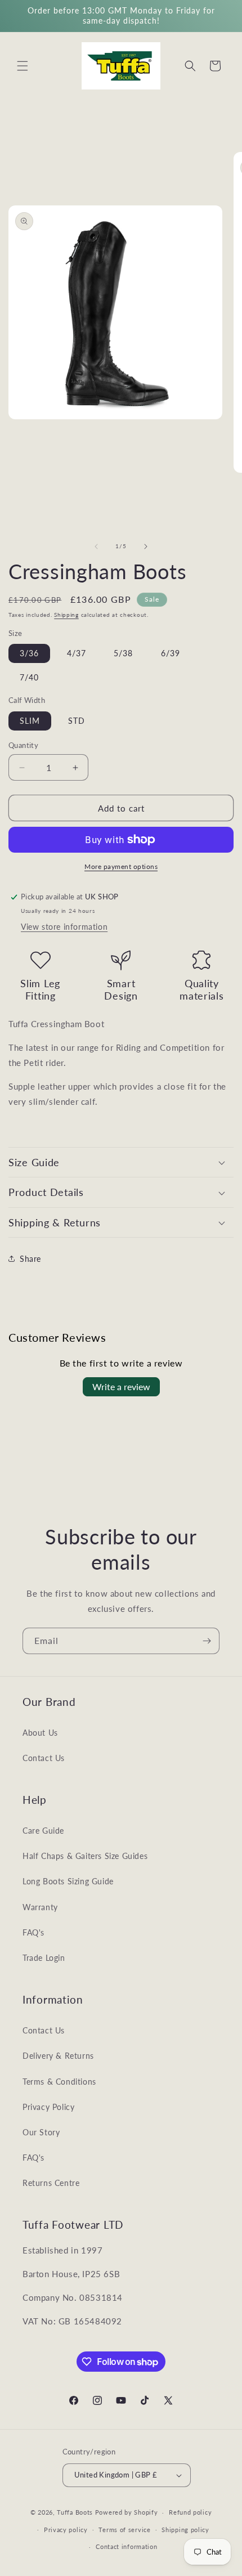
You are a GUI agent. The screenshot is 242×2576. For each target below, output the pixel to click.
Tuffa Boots (75, 2512)
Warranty (40, 1907)
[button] (23, 66)
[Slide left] (96, 546)
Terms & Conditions (59, 2082)
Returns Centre (51, 2183)
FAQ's (33, 1932)
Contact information (126, 2546)
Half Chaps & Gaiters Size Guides (85, 1856)
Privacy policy (66, 2530)
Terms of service (124, 2530)
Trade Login (44, 1958)
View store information (64, 927)
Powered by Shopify (127, 2512)
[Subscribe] (207, 1641)
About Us (40, 1733)
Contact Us (44, 1758)
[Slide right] (146, 546)
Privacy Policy (48, 2107)
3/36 (29, 653)
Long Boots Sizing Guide (68, 1881)
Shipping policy (185, 2530)
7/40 (29, 677)
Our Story (41, 2132)
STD (77, 721)
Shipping (66, 615)
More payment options (121, 866)
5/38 (123, 653)
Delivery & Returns (58, 2056)
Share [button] (30, 1259)
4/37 (77, 653)
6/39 (171, 653)
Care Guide (43, 1831)
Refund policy (190, 2512)
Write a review (121, 1386)
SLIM (30, 721)
